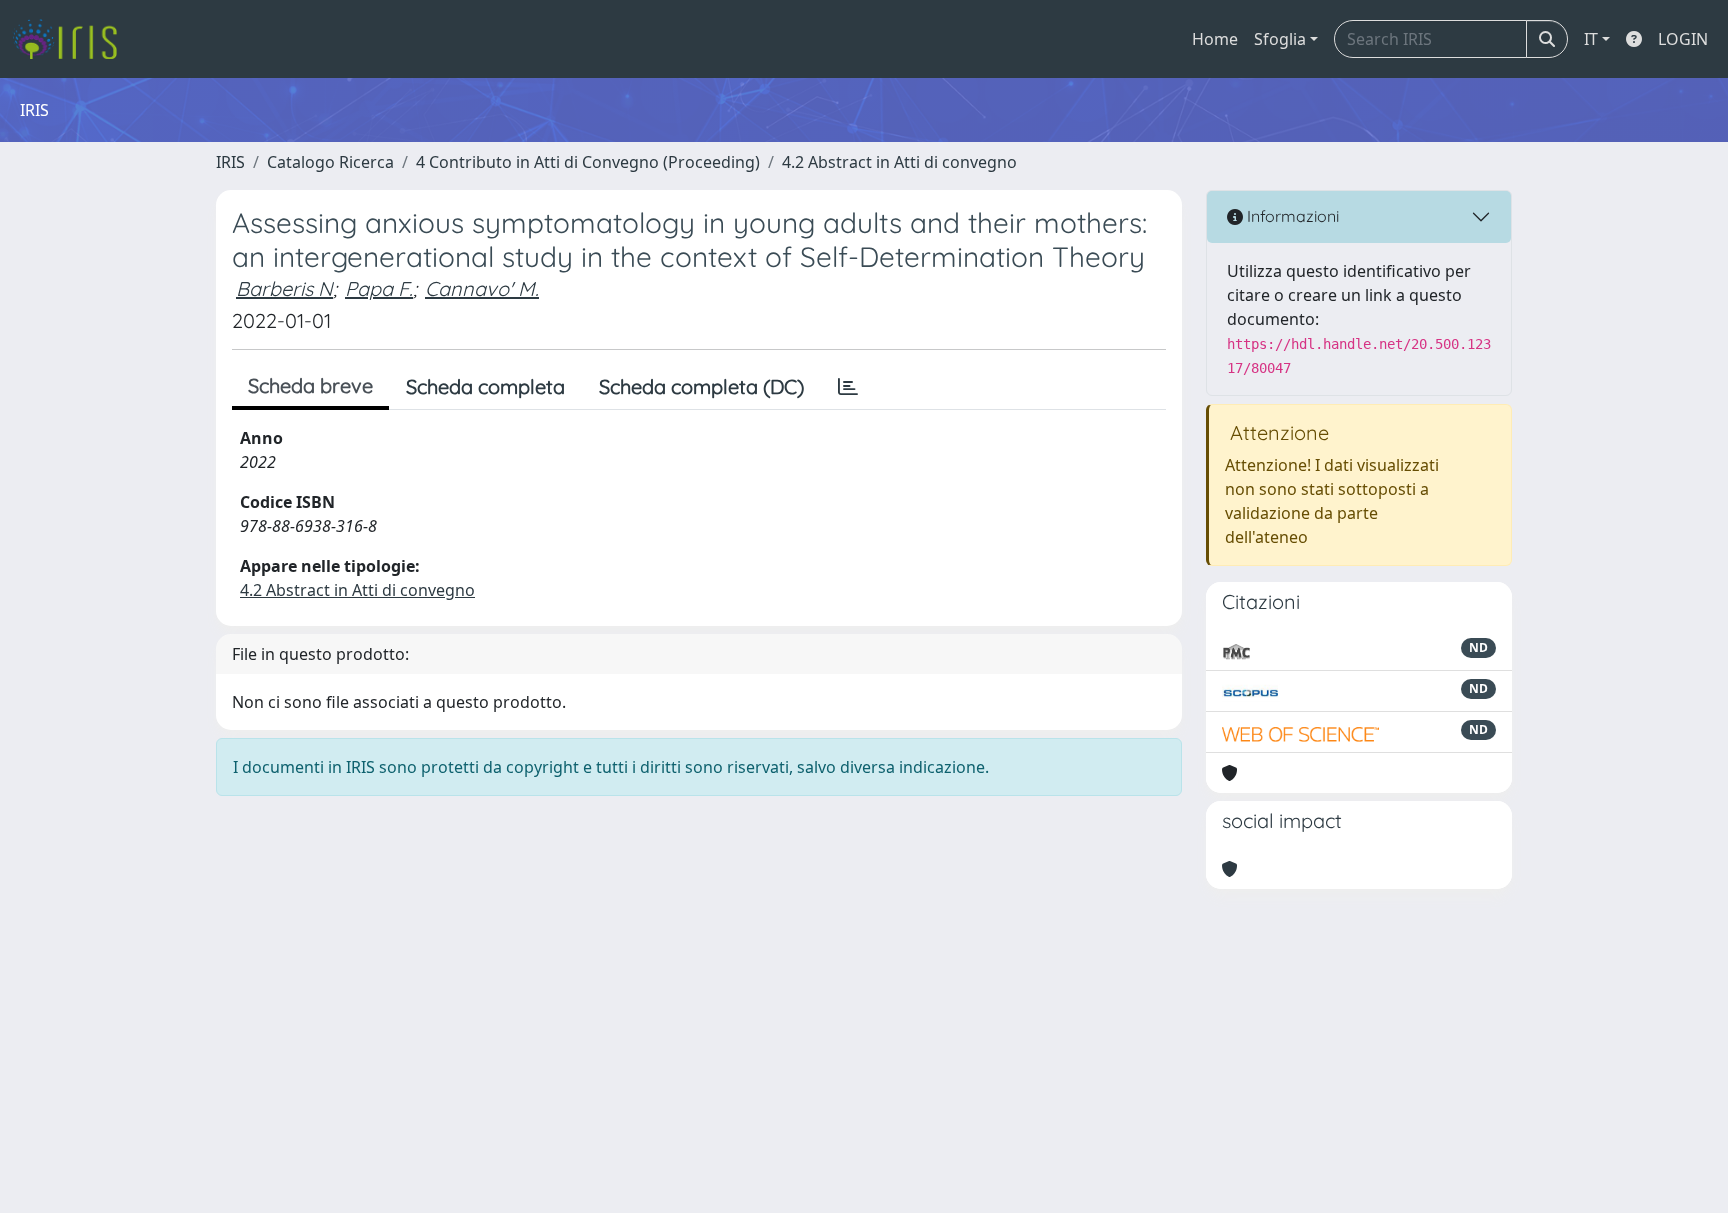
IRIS (230, 162)
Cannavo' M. (482, 288)
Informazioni (1291, 216)
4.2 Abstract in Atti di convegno (899, 162)
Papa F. (379, 288)
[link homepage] (72, 39)
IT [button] (1591, 39)
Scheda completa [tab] (485, 386)
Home (1215, 39)
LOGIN (1683, 39)
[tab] (848, 387)
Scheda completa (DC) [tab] (701, 386)
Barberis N (284, 288)
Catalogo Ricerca (330, 162)
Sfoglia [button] (1280, 39)
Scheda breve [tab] (310, 385)
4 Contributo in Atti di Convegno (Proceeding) (588, 162)
